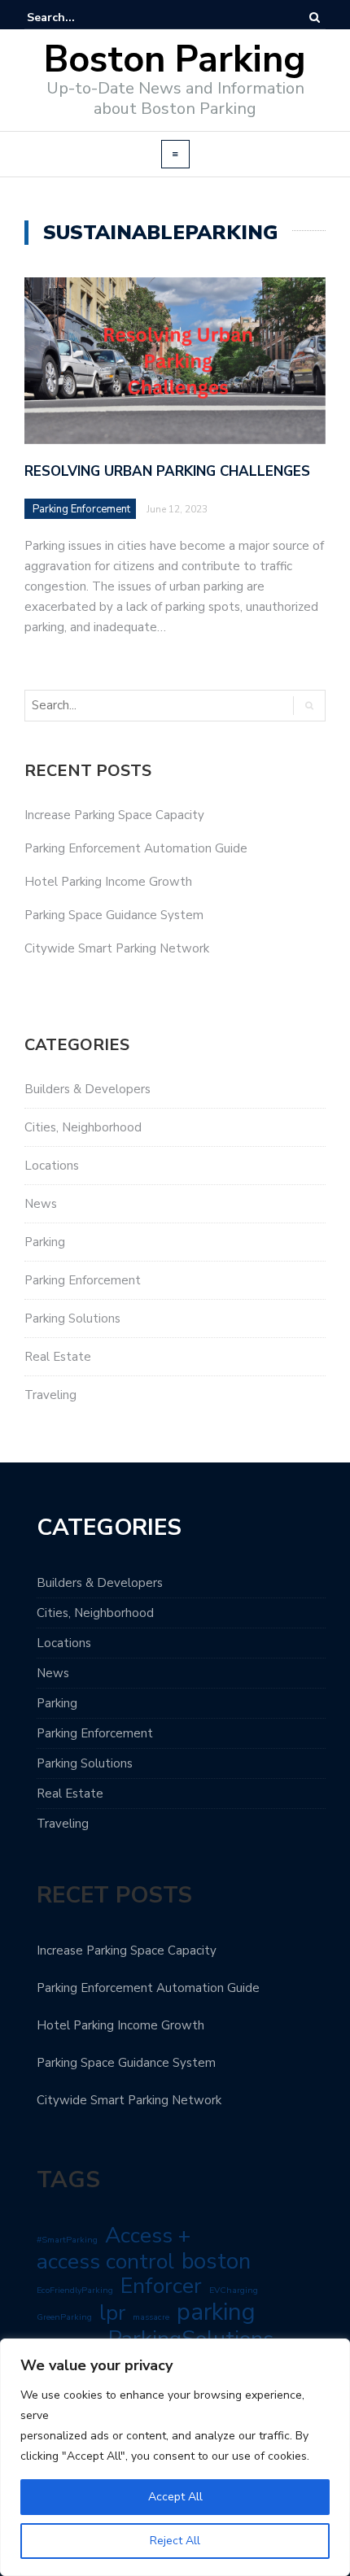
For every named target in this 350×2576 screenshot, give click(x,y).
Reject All (175, 2541)
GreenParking (64, 2317)
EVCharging (234, 2290)
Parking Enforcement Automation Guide (136, 848)
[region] (175, 2457)
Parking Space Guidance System (114, 915)
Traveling (50, 1395)
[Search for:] (77, 17)
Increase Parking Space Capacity (114, 815)
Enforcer (161, 2286)
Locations (52, 1166)
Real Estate (58, 1357)
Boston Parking (175, 60)
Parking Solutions (72, 1319)
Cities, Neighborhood (83, 1127)
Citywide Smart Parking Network (117, 948)
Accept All (175, 2497)
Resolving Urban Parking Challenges (167, 471)
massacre (151, 2317)
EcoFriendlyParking (75, 2290)
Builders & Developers (87, 1089)
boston (216, 2261)
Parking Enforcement (81, 509)
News (41, 1204)
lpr (112, 2313)
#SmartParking (67, 2240)
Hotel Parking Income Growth (108, 882)
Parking (45, 1242)
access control (105, 2261)
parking (216, 2312)
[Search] (315, 17)
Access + (148, 2235)
